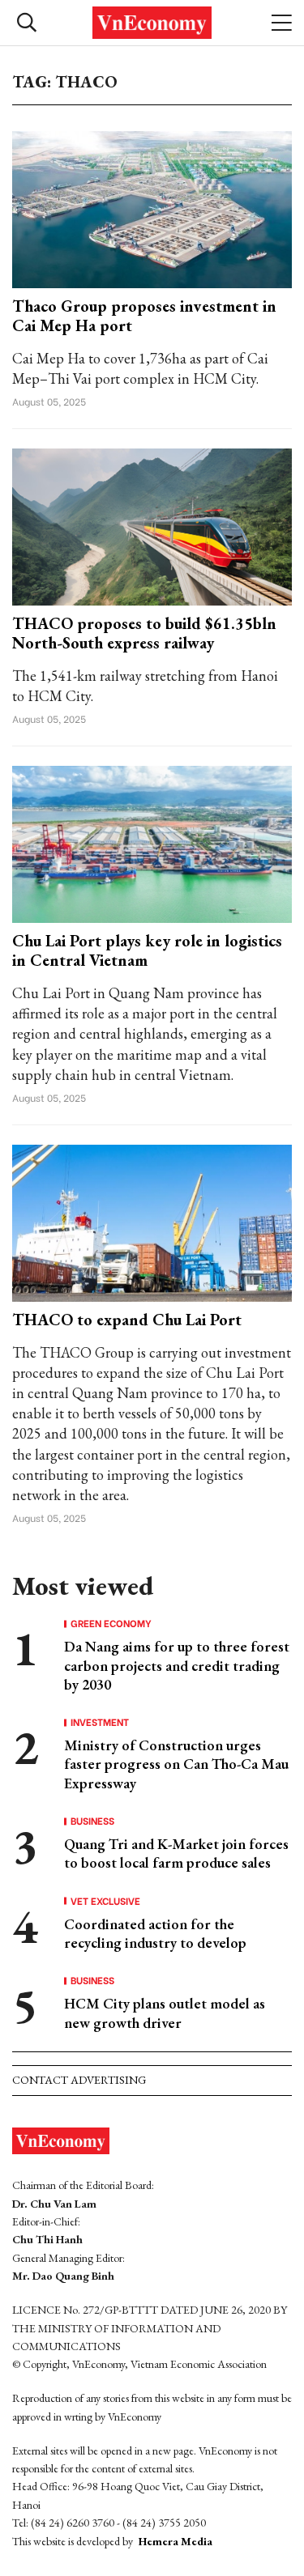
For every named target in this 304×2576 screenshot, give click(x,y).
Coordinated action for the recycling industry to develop (155, 1933)
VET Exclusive (105, 1901)
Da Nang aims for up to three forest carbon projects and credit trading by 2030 (177, 1665)
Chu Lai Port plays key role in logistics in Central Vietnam (147, 950)
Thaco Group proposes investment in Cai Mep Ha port (144, 316)
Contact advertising (79, 2080)
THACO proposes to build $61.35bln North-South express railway (144, 633)
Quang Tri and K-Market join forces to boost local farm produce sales (176, 1853)
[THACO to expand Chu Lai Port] (152, 1221)
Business (92, 1821)
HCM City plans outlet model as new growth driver (165, 2013)
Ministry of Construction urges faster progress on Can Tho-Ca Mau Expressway (176, 1764)
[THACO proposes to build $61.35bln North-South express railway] (152, 525)
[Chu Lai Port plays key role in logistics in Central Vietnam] (152, 842)
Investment (100, 1722)
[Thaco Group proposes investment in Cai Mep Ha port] (152, 208)
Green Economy (111, 1623)
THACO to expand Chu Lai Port (127, 1320)
